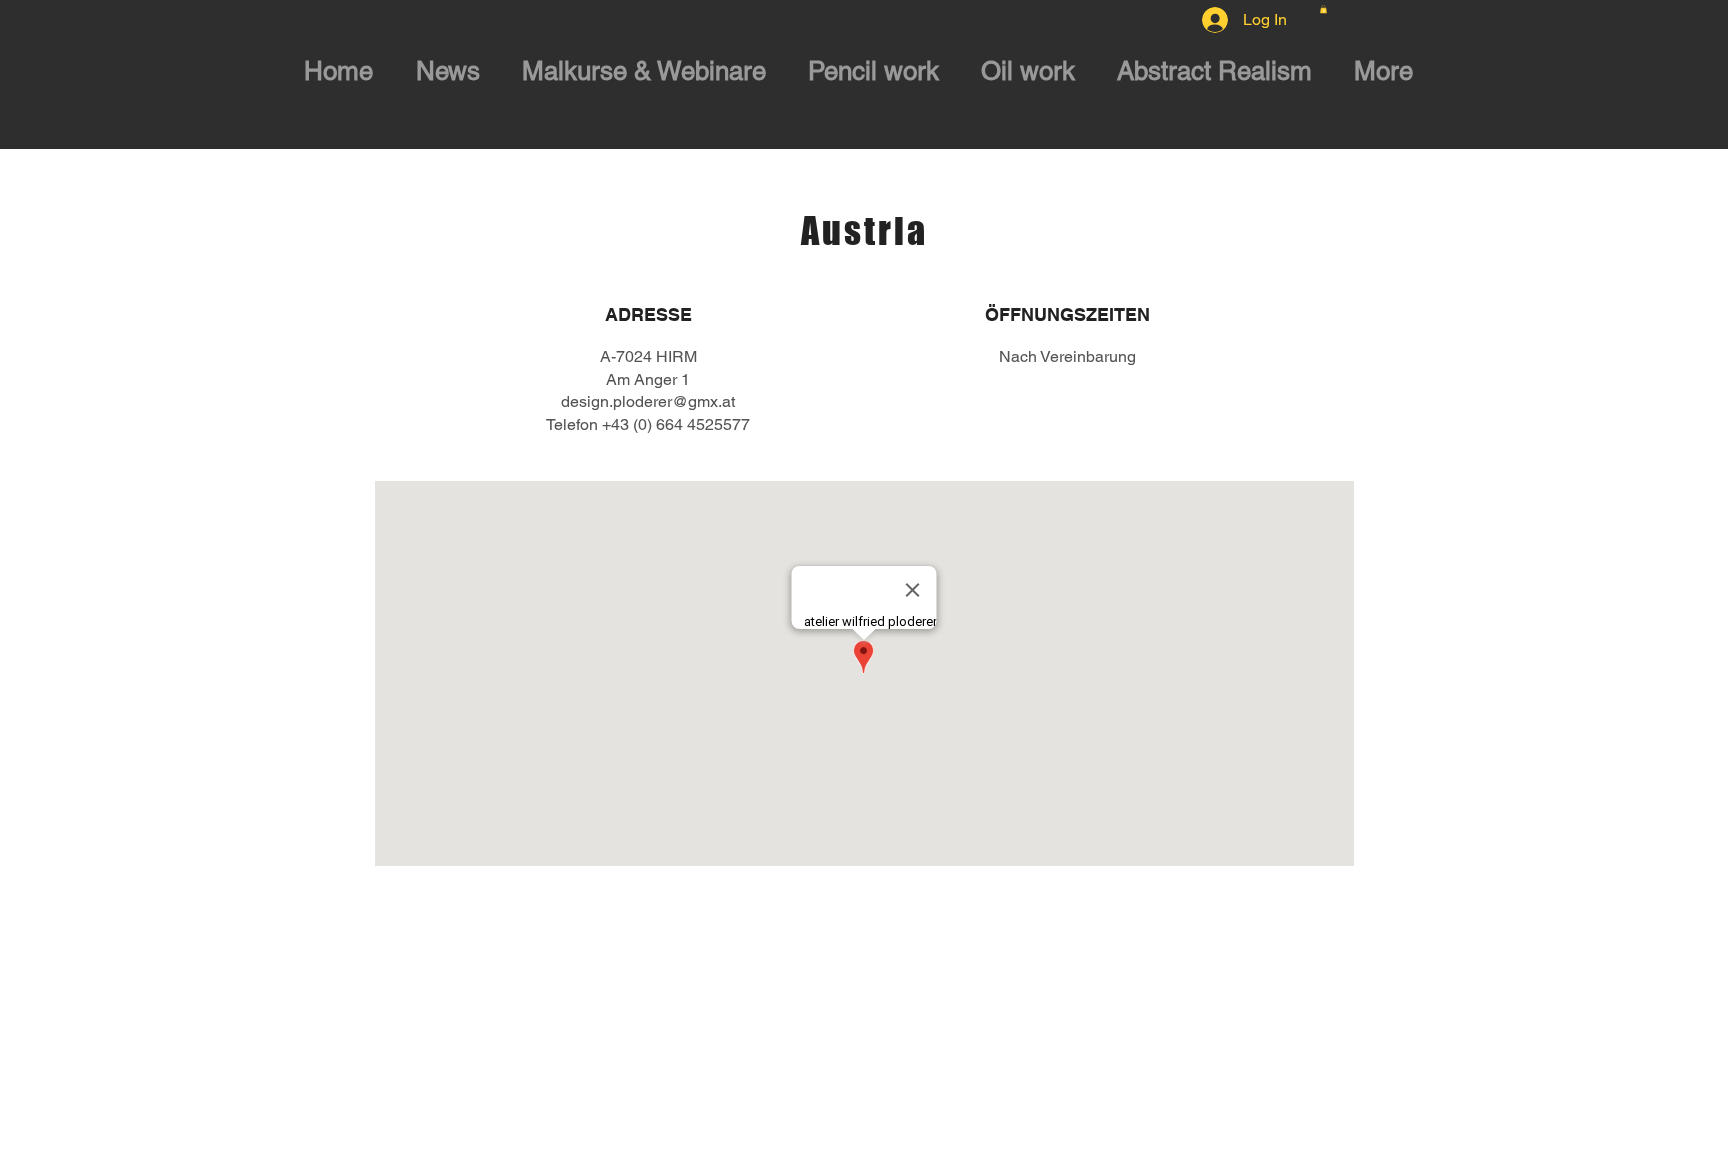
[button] (1323, 9)
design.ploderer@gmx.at (648, 401)
